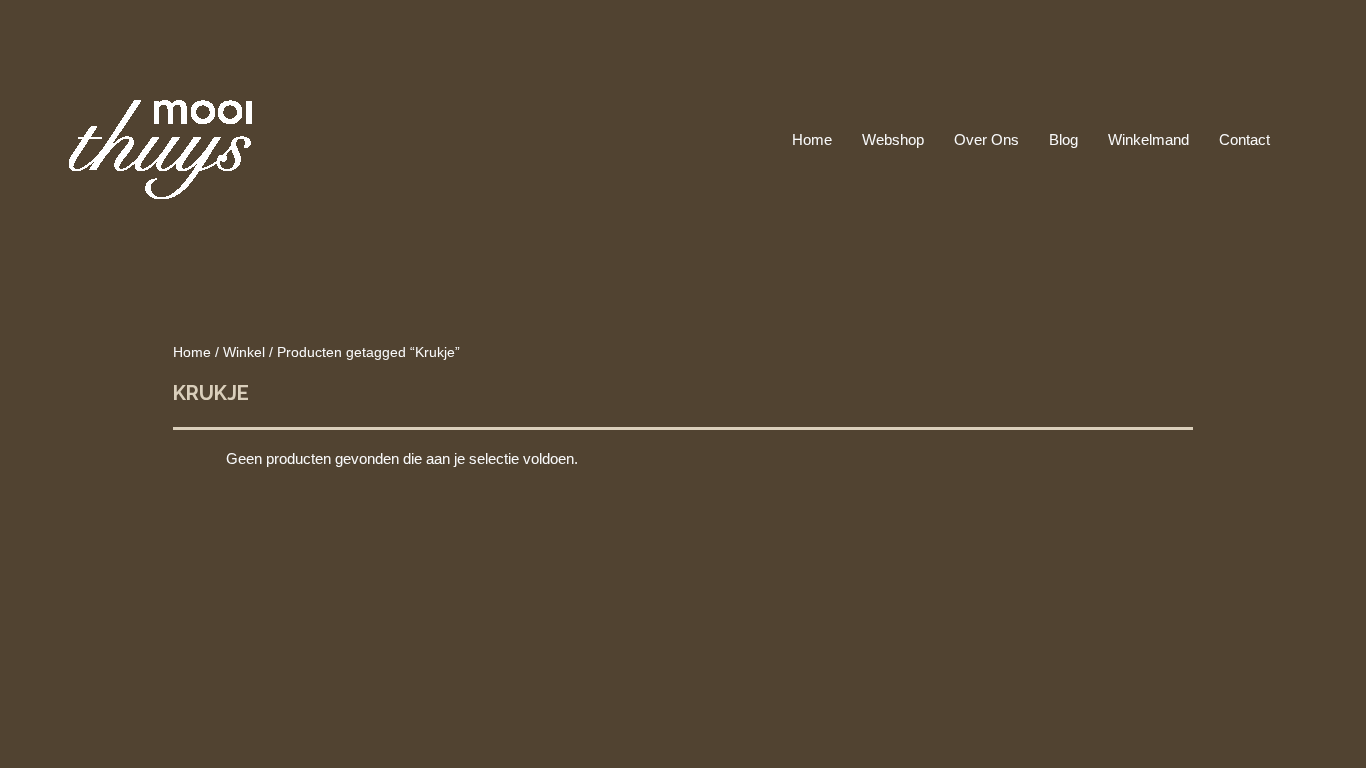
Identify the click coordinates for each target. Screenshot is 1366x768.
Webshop (893, 139)
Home (812, 139)
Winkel (244, 352)
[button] (1308, 140)
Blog (1063, 139)
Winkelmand (1148, 139)
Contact (1244, 139)
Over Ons (986, 139)
